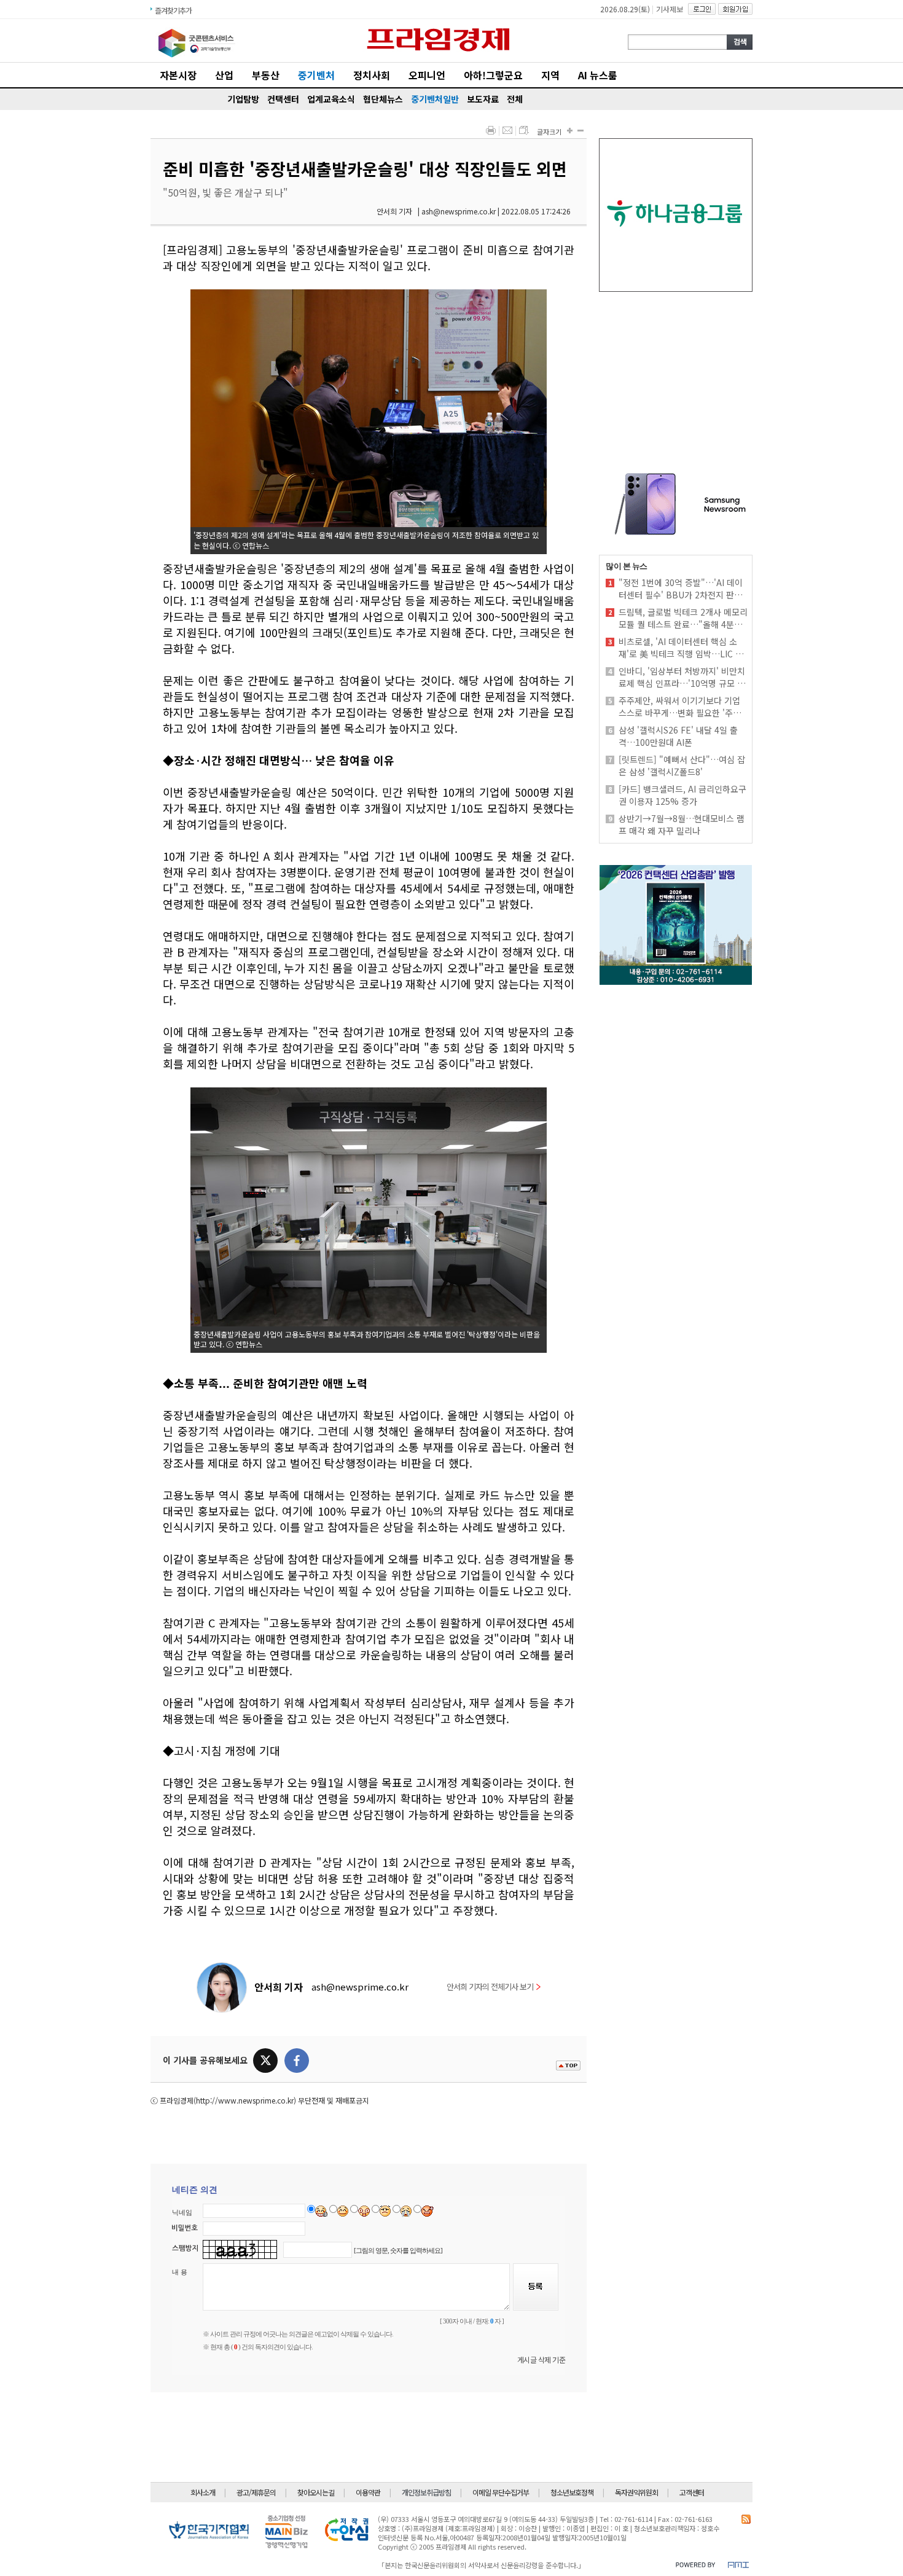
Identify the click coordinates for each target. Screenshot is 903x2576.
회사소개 (203, 2492)
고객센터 (692, 2492)
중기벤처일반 (435, 99)
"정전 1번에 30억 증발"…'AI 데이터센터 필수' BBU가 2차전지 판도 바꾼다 (681, 589)
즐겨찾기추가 (173, 10)
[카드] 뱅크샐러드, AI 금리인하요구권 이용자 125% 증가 (682, 795)
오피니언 (427, 75)
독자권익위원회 (636, 2492)
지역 (550, 75)
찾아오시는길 (316, 2492)
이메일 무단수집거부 (501, 2492)
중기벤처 (316, 75)
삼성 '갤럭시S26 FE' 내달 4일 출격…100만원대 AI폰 (678, 736)
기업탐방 (243, 99)
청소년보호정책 (572, 2492)
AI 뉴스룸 (598, 75)
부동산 (266, 75)
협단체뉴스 (383, 99)
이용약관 (368, 2492)
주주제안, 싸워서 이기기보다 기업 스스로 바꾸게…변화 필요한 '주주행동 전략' (680, 707)
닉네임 (182, 2212)
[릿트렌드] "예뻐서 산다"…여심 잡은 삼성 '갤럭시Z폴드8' (682, 765)
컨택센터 (283, 99)
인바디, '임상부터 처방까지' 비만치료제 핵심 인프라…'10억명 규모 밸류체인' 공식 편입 (682, 677)
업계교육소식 (331, 99)
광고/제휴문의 (256, 2492)
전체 (515, 99)
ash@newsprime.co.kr (360, 1987)
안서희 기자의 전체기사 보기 (490, 1987)
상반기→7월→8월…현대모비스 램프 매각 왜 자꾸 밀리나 (682, 824)
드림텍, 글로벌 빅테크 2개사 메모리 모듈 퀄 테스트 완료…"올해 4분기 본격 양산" (683, 618)
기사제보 (670, 9)
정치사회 (372, 75)
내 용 (180, 2272)
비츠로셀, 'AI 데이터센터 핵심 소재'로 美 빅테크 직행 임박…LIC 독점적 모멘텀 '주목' (681, 648)
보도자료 (483, 99)
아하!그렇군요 (493, 75)
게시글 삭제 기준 (541, 2359)
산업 (224, 75)
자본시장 (178, 75)
